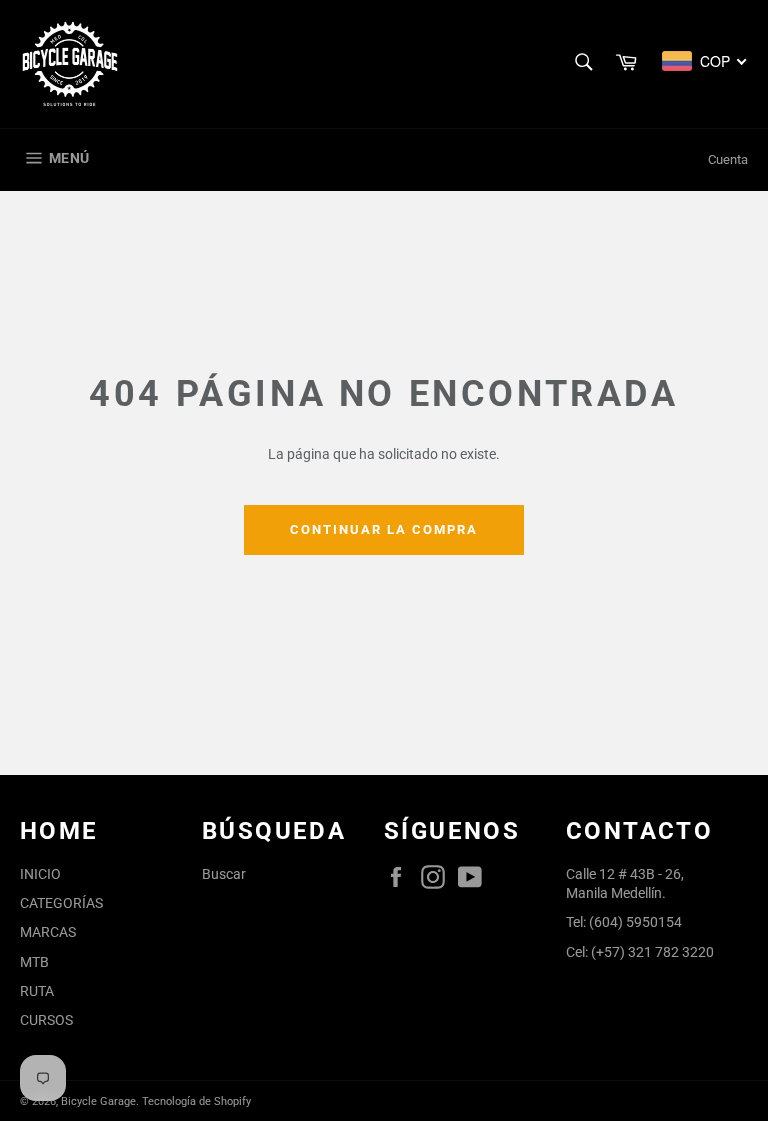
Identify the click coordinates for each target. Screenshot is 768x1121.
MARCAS (48, 932)
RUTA (37, 991)
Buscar (224, 874)
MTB (34, 962)
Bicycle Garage (98, 1101)
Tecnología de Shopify (196, 1101)
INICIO (40, 874)
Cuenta (728, 159)
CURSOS (46, 1020)
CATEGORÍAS (61, 903)
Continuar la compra (383, 529)
